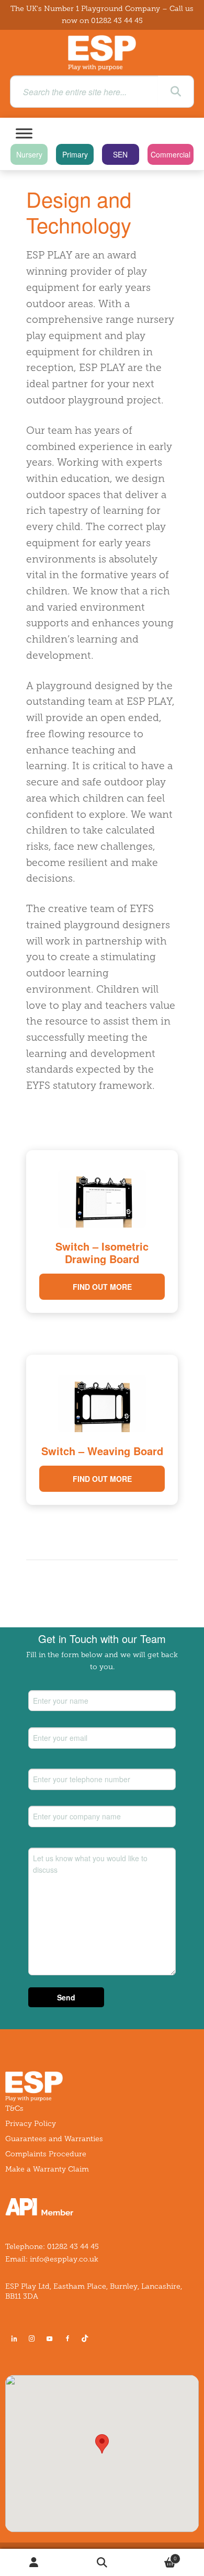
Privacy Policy (31, 2124)
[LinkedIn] (14, 2338)
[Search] (176, 92)
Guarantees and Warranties (54, 2139)
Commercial (171, 154)
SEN (120, 154)
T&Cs (14, 2108)
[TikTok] (87, 2338)
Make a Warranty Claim (47, 2169)
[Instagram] (32, 2338)
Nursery (29, 154)
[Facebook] (67, 2338)
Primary (75, 154)
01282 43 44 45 (117, 21)
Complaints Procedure (46, 2154)
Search (102, 2563)
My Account (34, 2563)
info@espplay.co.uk (64, 2259)
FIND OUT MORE (102, 1287)
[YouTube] (50, 2338)
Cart (156, 2556)
